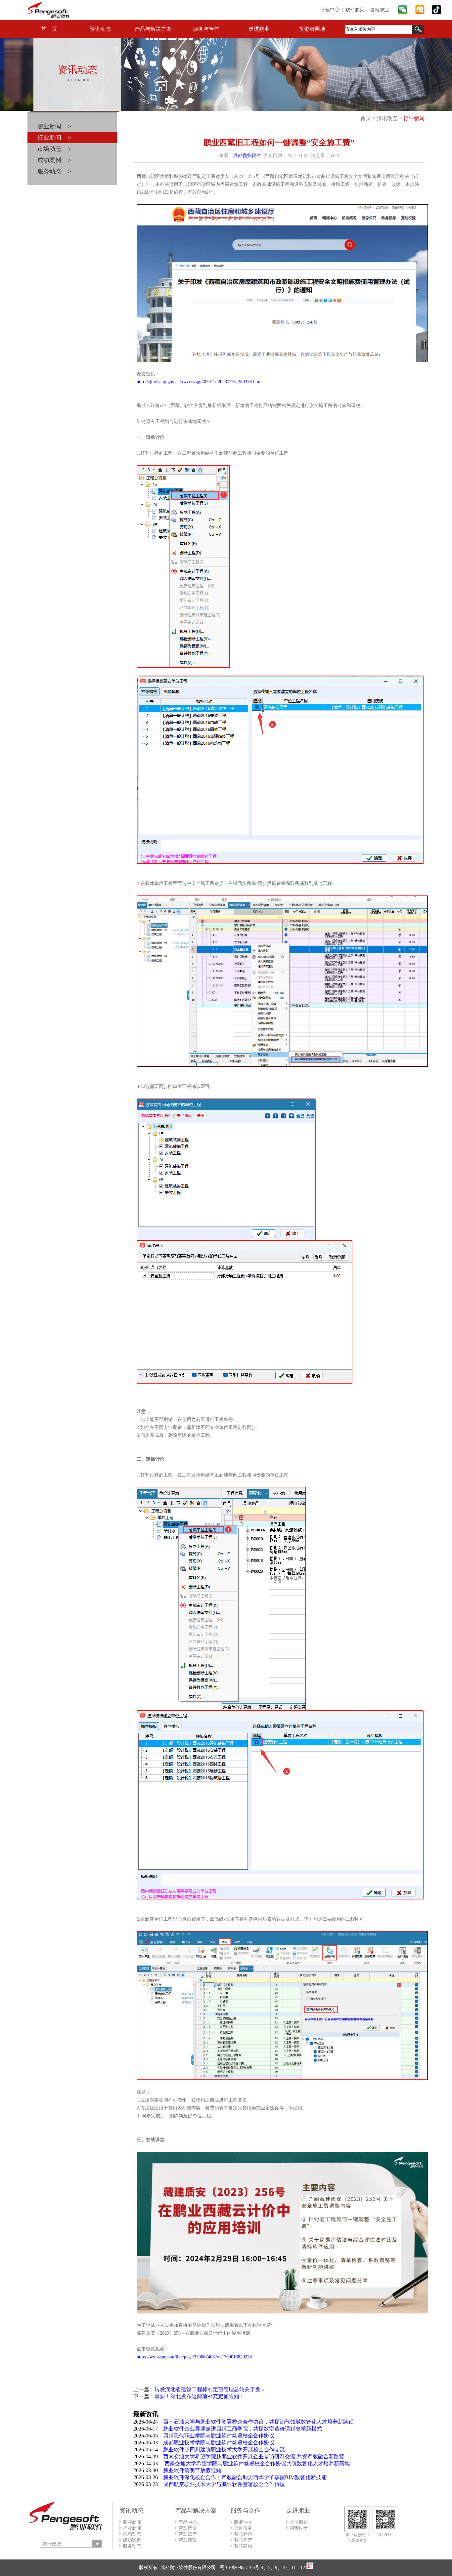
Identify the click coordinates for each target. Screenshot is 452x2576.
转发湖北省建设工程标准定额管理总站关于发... (209, 2389)
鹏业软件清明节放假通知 (192, 2470)
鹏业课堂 (243, 2522)
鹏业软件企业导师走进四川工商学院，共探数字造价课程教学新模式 (243, 2429)
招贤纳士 (299, 2528)
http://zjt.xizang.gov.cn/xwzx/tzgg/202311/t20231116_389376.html (199, 382)
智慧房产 (188, 2534)
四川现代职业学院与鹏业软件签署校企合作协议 (219, 2436)
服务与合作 (206, 29)
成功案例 (132, 2540)
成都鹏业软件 (247, 156)
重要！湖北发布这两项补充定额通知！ (200, 2396)
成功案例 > (54, 160)
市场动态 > (54, 149)
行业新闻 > (54, 138)
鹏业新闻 (132, 2522)
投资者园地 (312, 29)
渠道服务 (243, 2528)
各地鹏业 (380, 10)
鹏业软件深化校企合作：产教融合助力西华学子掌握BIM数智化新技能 (245, 2477)
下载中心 (330, 10)
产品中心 (188, 2522)
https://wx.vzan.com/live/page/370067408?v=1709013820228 (194, 2357)
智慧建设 (188, 2540)
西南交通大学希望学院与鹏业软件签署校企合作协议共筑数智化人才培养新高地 (256, 2463)
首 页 (49, 29)
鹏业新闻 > (54, 126)
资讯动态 (100, 29)
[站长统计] (310, 2568)
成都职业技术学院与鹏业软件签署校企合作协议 (219, 2443)
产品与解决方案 (153, 29)
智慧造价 (188, 2528)
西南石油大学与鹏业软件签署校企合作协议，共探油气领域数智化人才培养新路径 (258, 2422)
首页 (366, 118)
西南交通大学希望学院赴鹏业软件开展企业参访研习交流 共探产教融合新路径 (254, 2456)
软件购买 (355, 10)
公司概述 (299, 2522)
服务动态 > (54, 171)
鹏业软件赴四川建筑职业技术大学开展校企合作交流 (224, 2450)
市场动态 (132, 2534)
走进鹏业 (259, 29)
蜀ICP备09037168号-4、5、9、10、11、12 (262, 2568)
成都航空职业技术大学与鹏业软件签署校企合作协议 (224, 2484)
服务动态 (132, 2546)
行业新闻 (414, 118)
